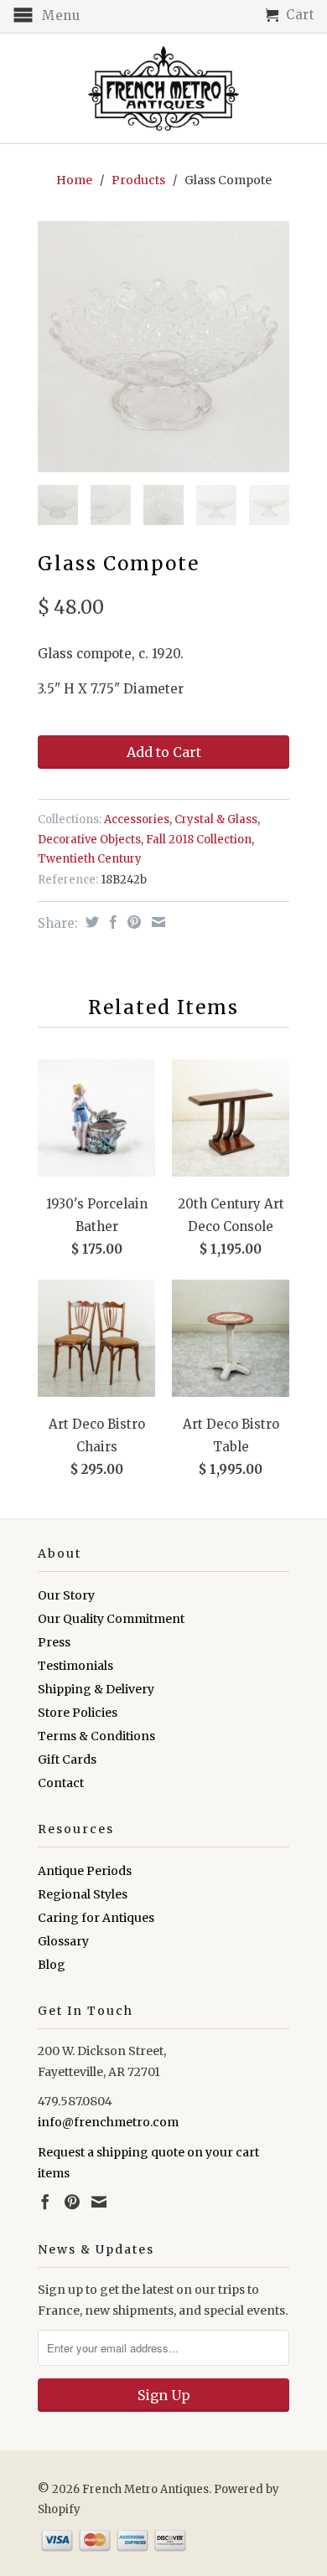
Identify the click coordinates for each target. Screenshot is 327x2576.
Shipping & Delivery (96, 1689)
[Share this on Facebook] (111, 922)
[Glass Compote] (163, 347)
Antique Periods (85, 1871)
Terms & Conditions (96, 1736)
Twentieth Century (90, 859)
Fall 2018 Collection (199, 840)
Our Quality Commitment (111, 1619)
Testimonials (75, 1666)
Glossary (63, 1941)
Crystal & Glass (216, 819)
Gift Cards (67, 1759)
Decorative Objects (89, 840)
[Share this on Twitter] (90, 922)
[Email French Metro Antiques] (99, 2202)
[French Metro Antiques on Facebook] (45, 2202)
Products (138, 180)
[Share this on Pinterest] (132, 922)
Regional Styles (83, 1894)
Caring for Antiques (96, 1918)
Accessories (137, 819)
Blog (52, 1965)
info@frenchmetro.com (108, 2122)
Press (54, 1642)
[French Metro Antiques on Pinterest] (72, 2202)
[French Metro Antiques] (163, 88)
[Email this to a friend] (156, 922)
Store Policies (78, 1713)
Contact (61, 1783)
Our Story (66, 1595)
